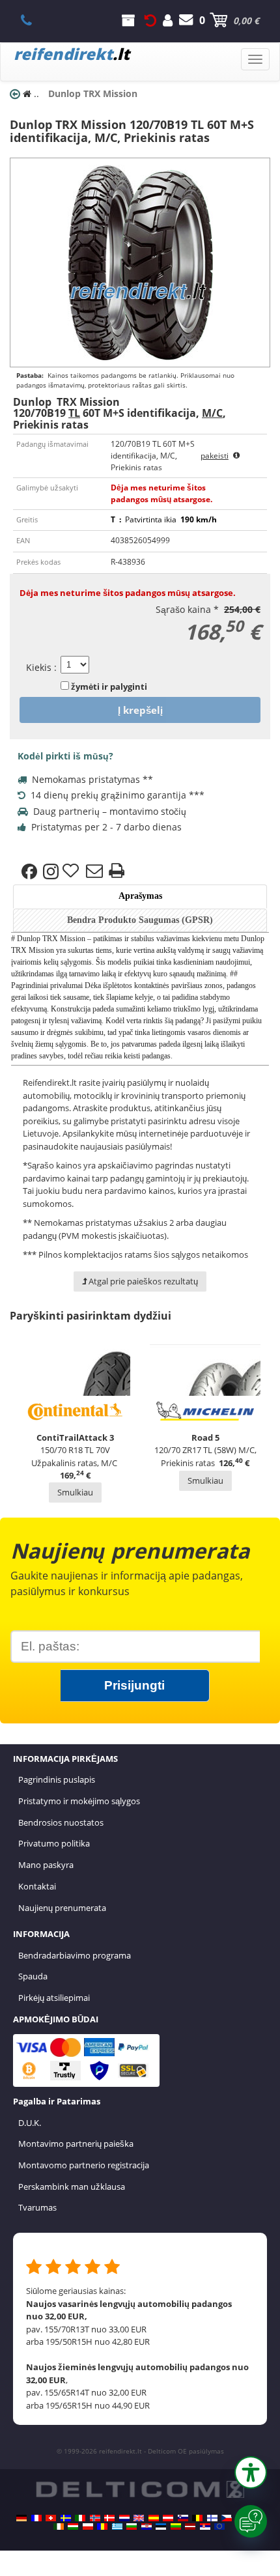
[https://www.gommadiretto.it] (80, 2518)
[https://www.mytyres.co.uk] (139, 2518)
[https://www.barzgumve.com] (132, 2526)
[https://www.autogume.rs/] (205, 2526)
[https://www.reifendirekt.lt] (176, 2526)
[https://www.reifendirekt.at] (168, 2518)
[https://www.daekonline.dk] (109, 2518)
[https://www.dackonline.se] (66, 2518)
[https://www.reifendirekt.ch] (51, 2518)
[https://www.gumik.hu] (73, 2526)
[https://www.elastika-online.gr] (117, 2526)
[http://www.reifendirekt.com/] (219, 2526)
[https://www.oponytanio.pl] (88, 2526)
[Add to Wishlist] (72, 871)
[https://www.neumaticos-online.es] (154, 2518)
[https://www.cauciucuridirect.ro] (102, 2526)
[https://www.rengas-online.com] (212, 2518)
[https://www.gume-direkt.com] (183, 2518)
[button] (251, 2472)
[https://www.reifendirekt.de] (21, 2518)
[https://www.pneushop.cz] (227, 2518)
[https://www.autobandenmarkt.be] (197, 2518)
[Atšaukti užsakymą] (150, 20)
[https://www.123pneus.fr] (36, 2518)
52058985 (34, 20)
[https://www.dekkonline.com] (95, 2518)
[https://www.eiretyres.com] (59, 2526)
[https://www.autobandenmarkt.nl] (124, 2518)
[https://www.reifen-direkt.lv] (190, 2526)
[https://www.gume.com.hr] (147, 2526)
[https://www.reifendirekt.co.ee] (161, 2526)
